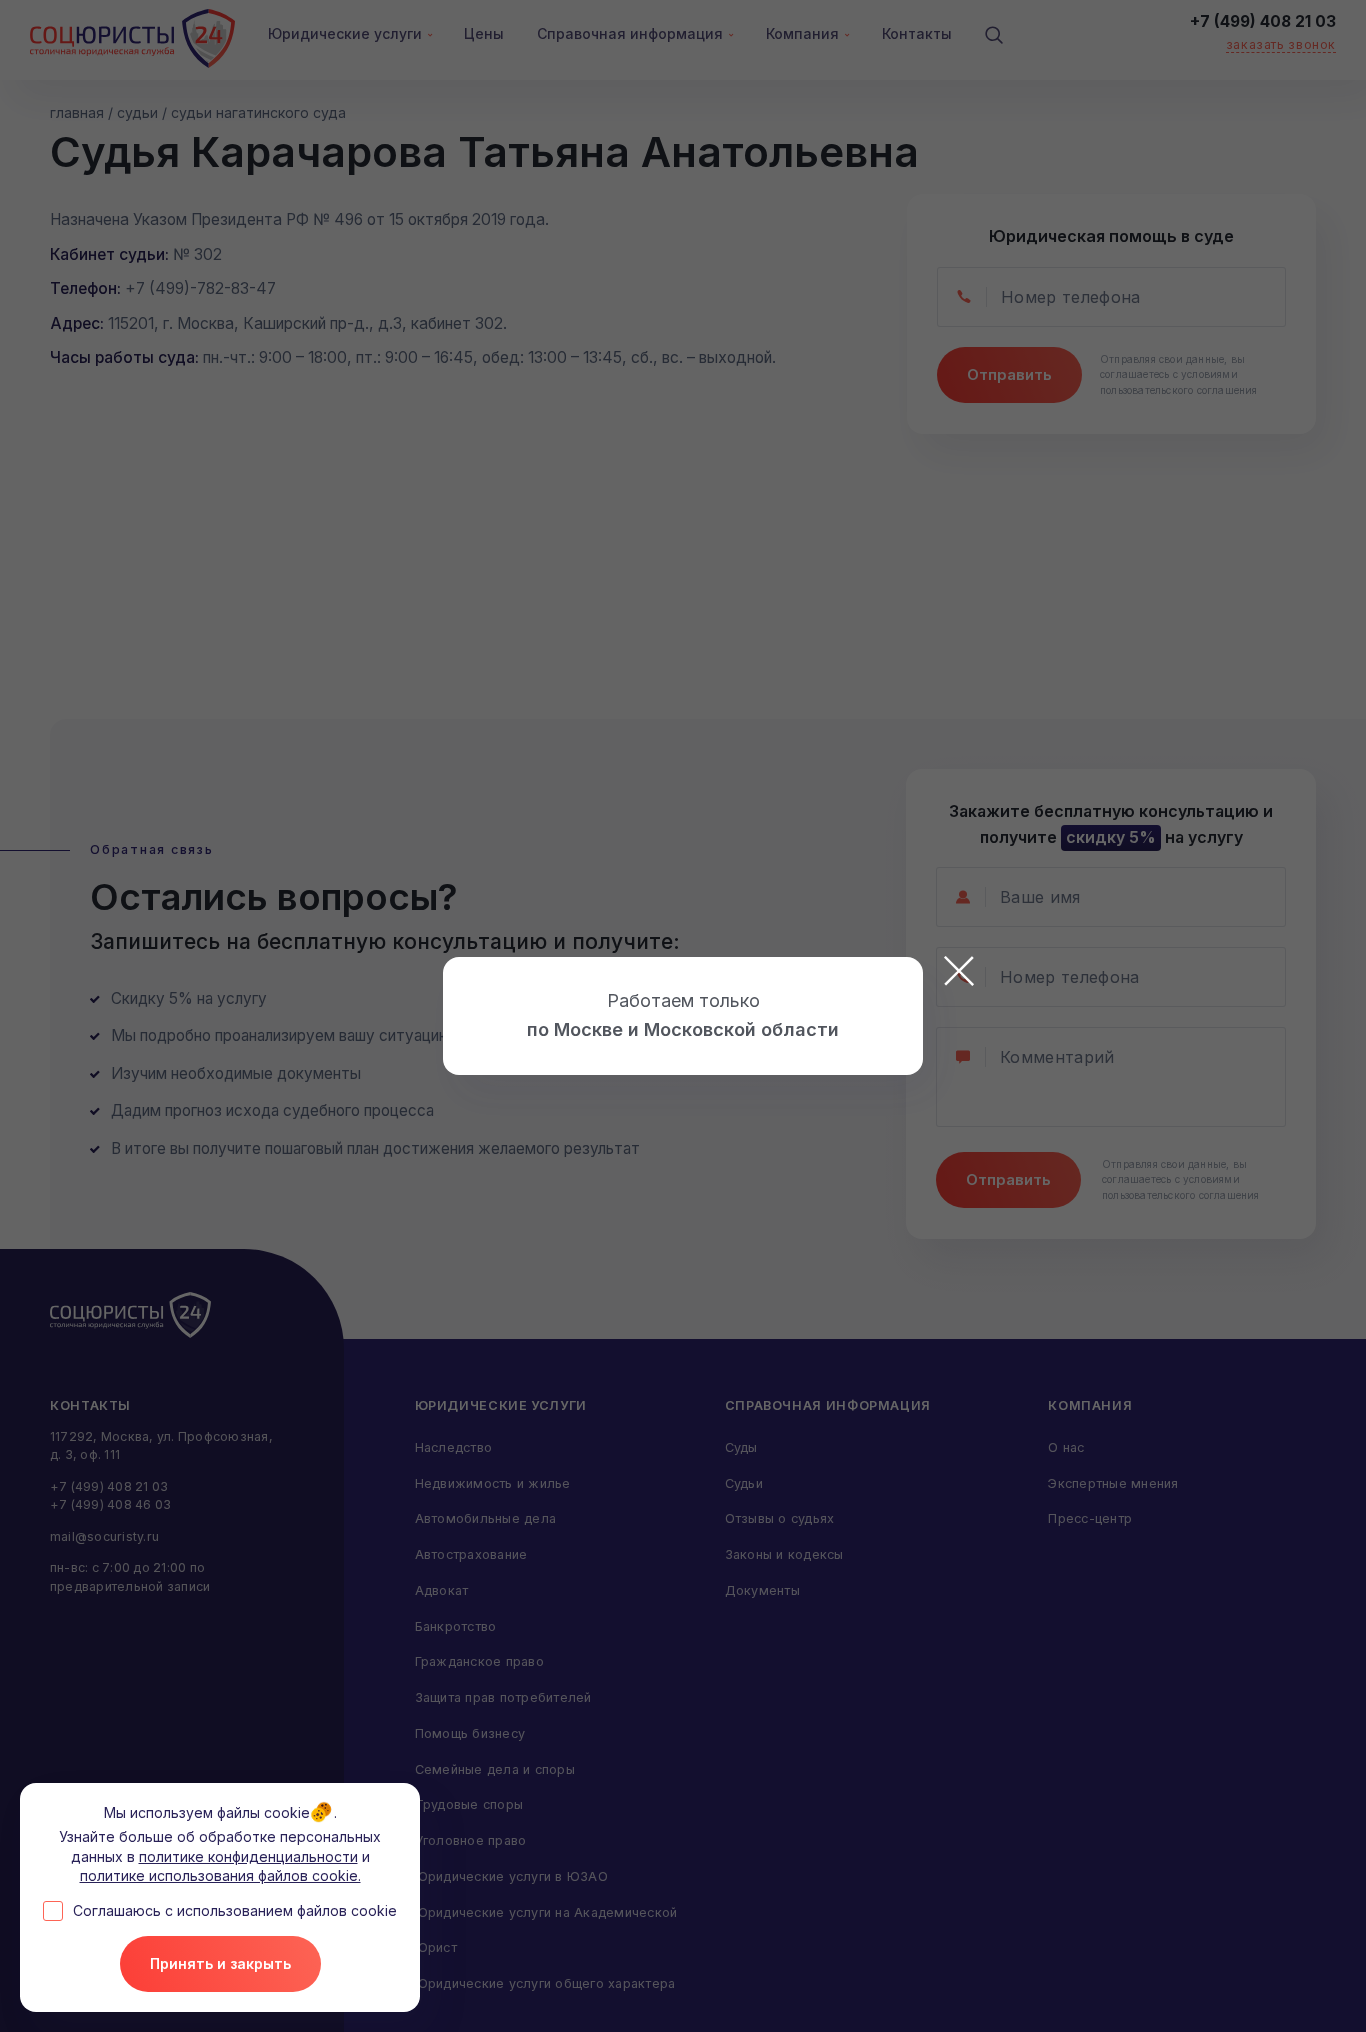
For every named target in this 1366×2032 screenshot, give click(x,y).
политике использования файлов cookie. (220, 1875)
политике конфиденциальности (248, 1856)
